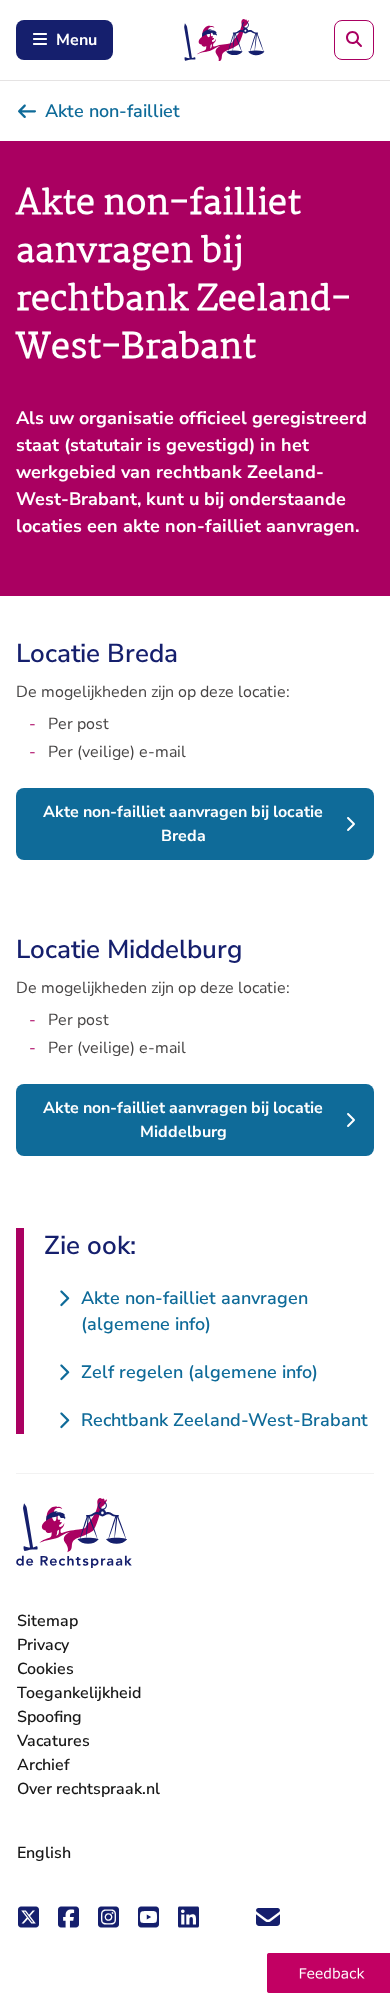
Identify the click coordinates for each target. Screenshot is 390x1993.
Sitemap (47, 1621)
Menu (76, 40)
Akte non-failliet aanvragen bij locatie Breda (183, 824)
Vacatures (53, 1741)
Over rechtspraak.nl (88, 1789)
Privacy (43, 1645)
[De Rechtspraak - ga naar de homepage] (74, 1533)
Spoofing (49, 1717)
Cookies (45, 1669)
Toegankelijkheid (79, 1693)
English (44, 1853)
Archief (43, 1765)
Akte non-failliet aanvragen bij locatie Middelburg (183, 1120)
